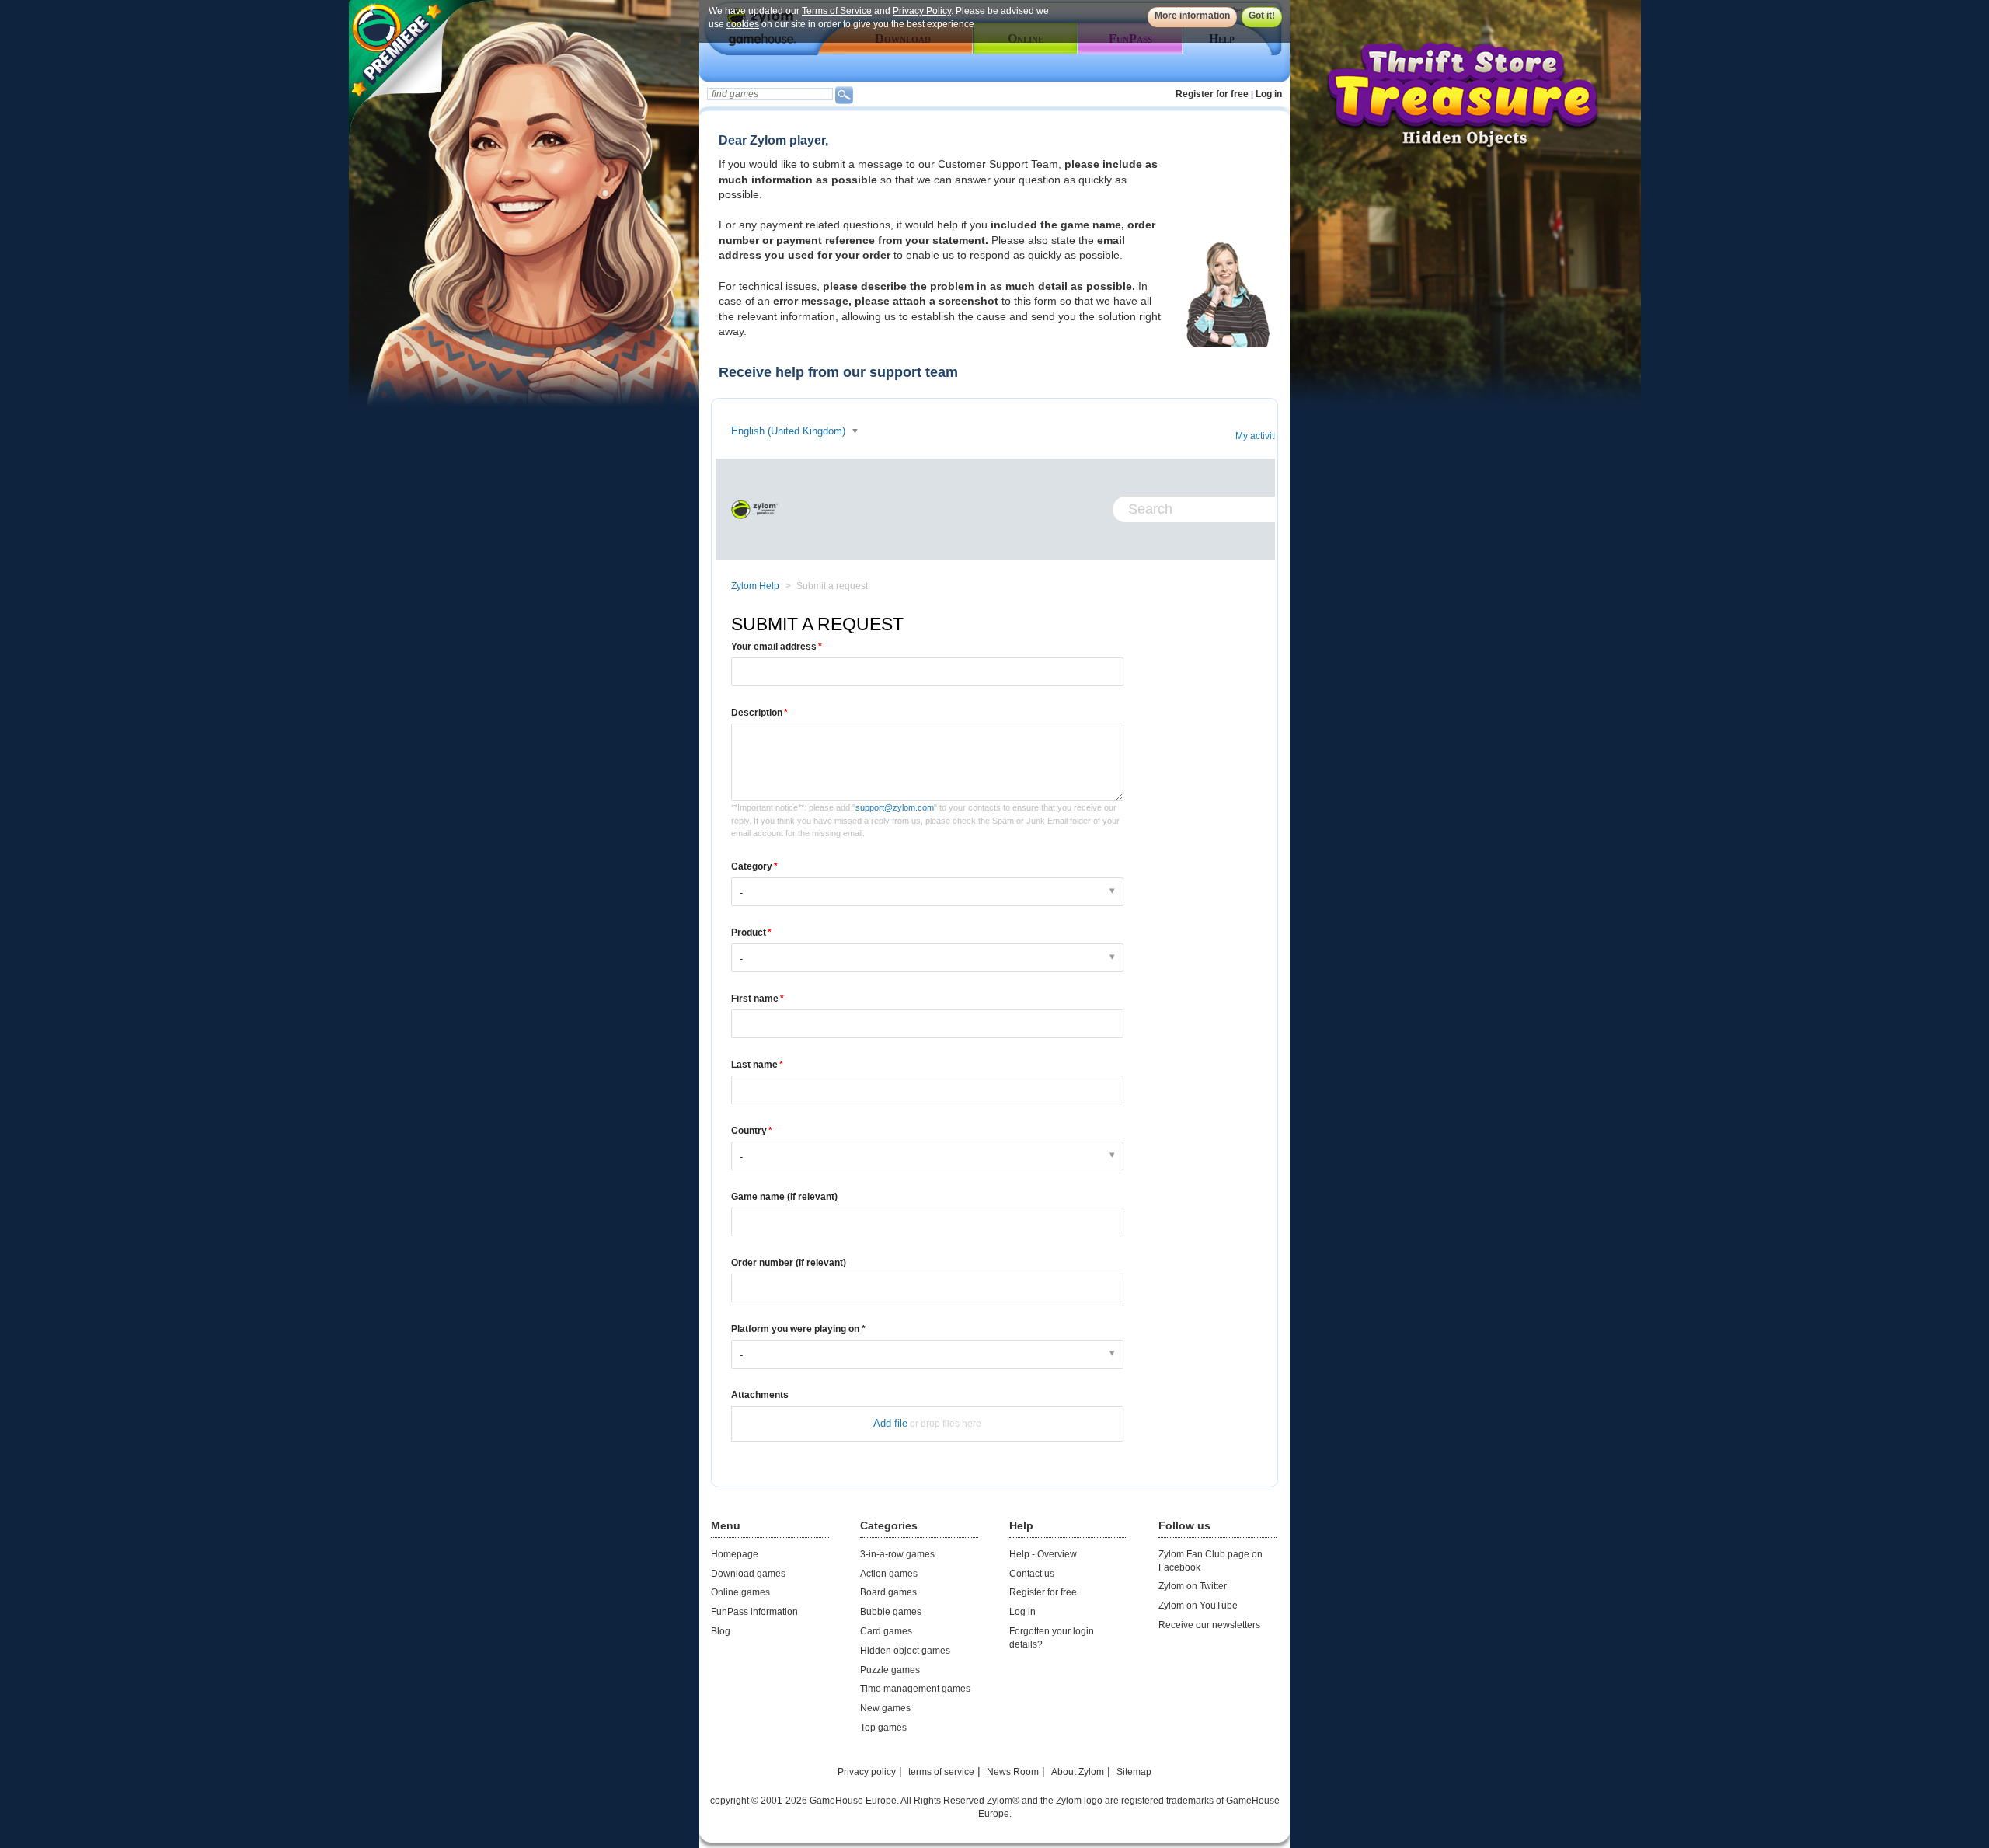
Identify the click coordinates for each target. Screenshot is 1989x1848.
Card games (886, 1631)
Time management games (915, 1689)
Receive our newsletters (1209, 1625)
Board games (888, 1592)
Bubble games (891, 1612)
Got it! (1262, 16)
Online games (740, 1592)
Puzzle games (890, 1670)
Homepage (735, 1554)
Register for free (1212, 94)
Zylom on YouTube (1198, 1606)
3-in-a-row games (897, 1554)
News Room (1013, 1772)
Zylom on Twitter (1193, 1586)
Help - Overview (1043, 1554)
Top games (883, 1728)
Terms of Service (837, 11)
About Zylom (1078, 1772)
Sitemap (1134, 1772)
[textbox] (770, 94)
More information (1192, 16)
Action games (889, 1574)
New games (885, 1708)
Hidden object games (905, 1651)
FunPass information (754, 1612)
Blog (721, 1631)
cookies (743, 24)
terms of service (941, 1772)
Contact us (1032, 1574)
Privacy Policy (922, 11)
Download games (748, 1574)
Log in (1269, 94)
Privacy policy (867, 1772)
